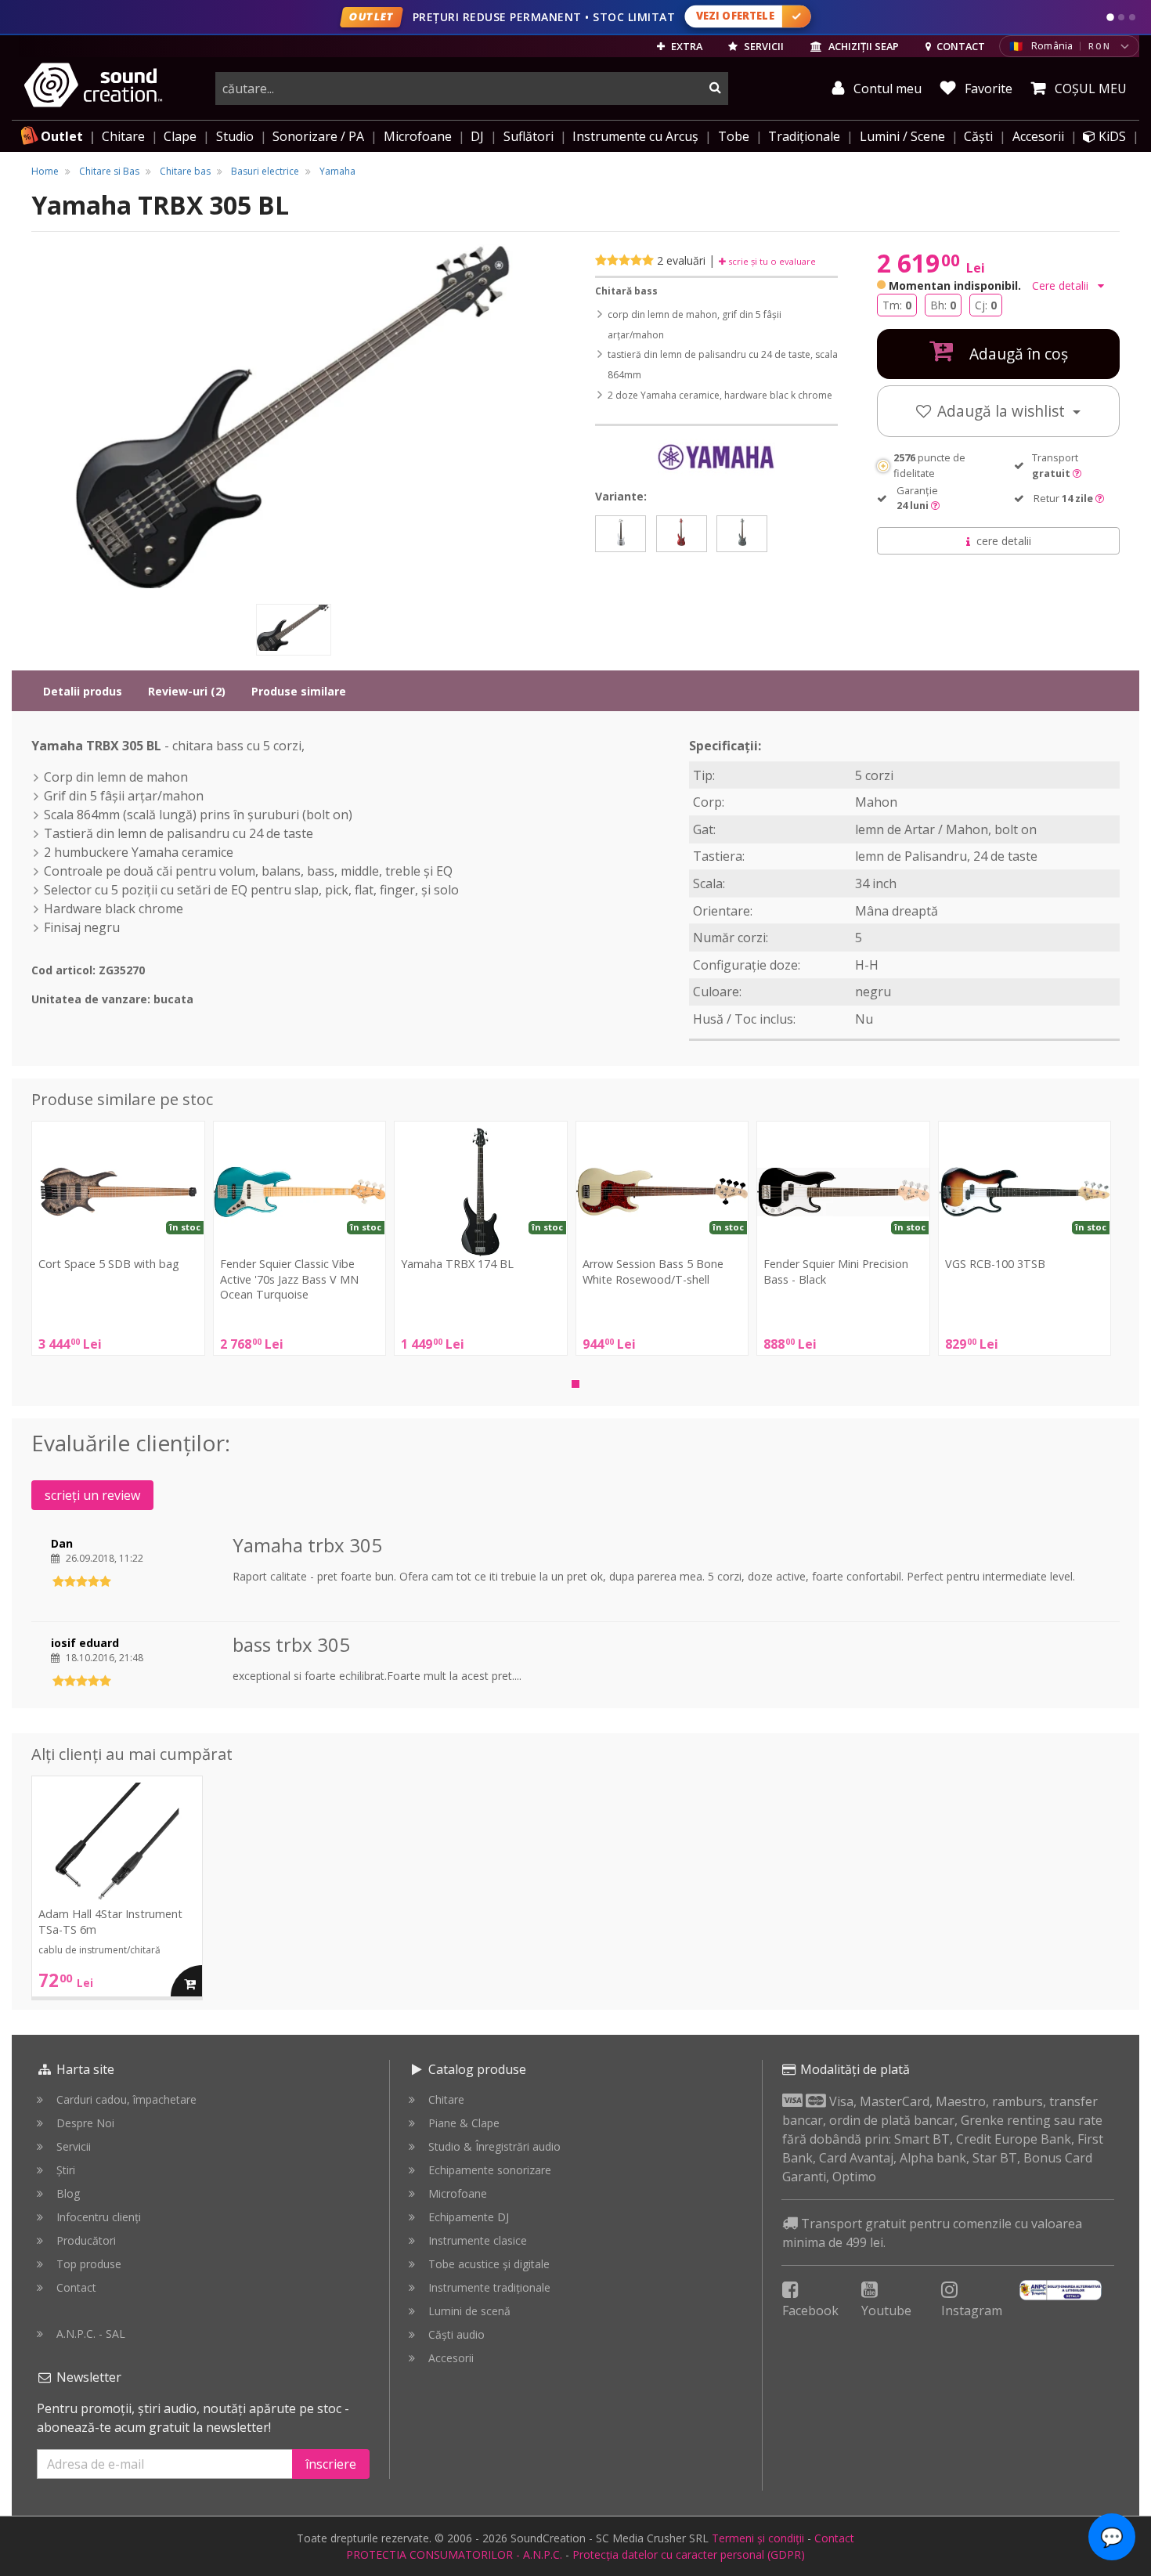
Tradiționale (804, 136)
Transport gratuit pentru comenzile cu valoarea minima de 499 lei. (932, 2233)
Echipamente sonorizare (490, 2170)
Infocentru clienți (99, 2217)
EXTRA (686, 46)
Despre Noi (85, 2123)
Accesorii (1038, 136)
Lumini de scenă (469, 2311)
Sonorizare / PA (318, 136)
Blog (68, 2193)
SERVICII (763, 46)
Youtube (886, 2310)
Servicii (74, 2146)
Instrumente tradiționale (489, 2287)
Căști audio (456, 2334)
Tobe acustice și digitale (489, 2264)
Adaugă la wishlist (1003, 411)
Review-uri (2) (187, 691)
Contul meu (886, 89)
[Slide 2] (1121, 17)
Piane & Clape (464, 2123)
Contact (76, 2287)
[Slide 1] (1110, 17)
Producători (86, 2240)
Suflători (529, 136)
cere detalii (1004, 541)
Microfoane (418, 136)
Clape (180, 136)
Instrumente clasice (478, 2240)
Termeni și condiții (758, 2538)
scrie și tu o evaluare (771, 261)
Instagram (972, 2310)
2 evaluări (681, 260)
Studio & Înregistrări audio (494, 2146)
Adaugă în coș (1017, 354)
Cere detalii (1062, 285)
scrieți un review (92, 1495)
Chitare (123, 136)
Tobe (734, 136)
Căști (978, 136)
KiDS (1111, 136)
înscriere (331, 2464)
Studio (235, 136)
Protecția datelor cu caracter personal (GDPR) (689, 2554)
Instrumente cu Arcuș (635, 136)
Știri (66, 2170)
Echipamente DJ (469, 2217)
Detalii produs (83, 691)
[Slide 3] (1132, 17)
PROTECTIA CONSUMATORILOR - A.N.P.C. (454, 2554)
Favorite (987, 89)
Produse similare (299, 691)
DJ (477, 136)
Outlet (62, 136)
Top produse (89, 2264)
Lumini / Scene (902, 136)
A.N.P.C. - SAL (91, 2334)
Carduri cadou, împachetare (126, 2099)
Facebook (810, 2310)
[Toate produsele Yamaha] (716, 458)
